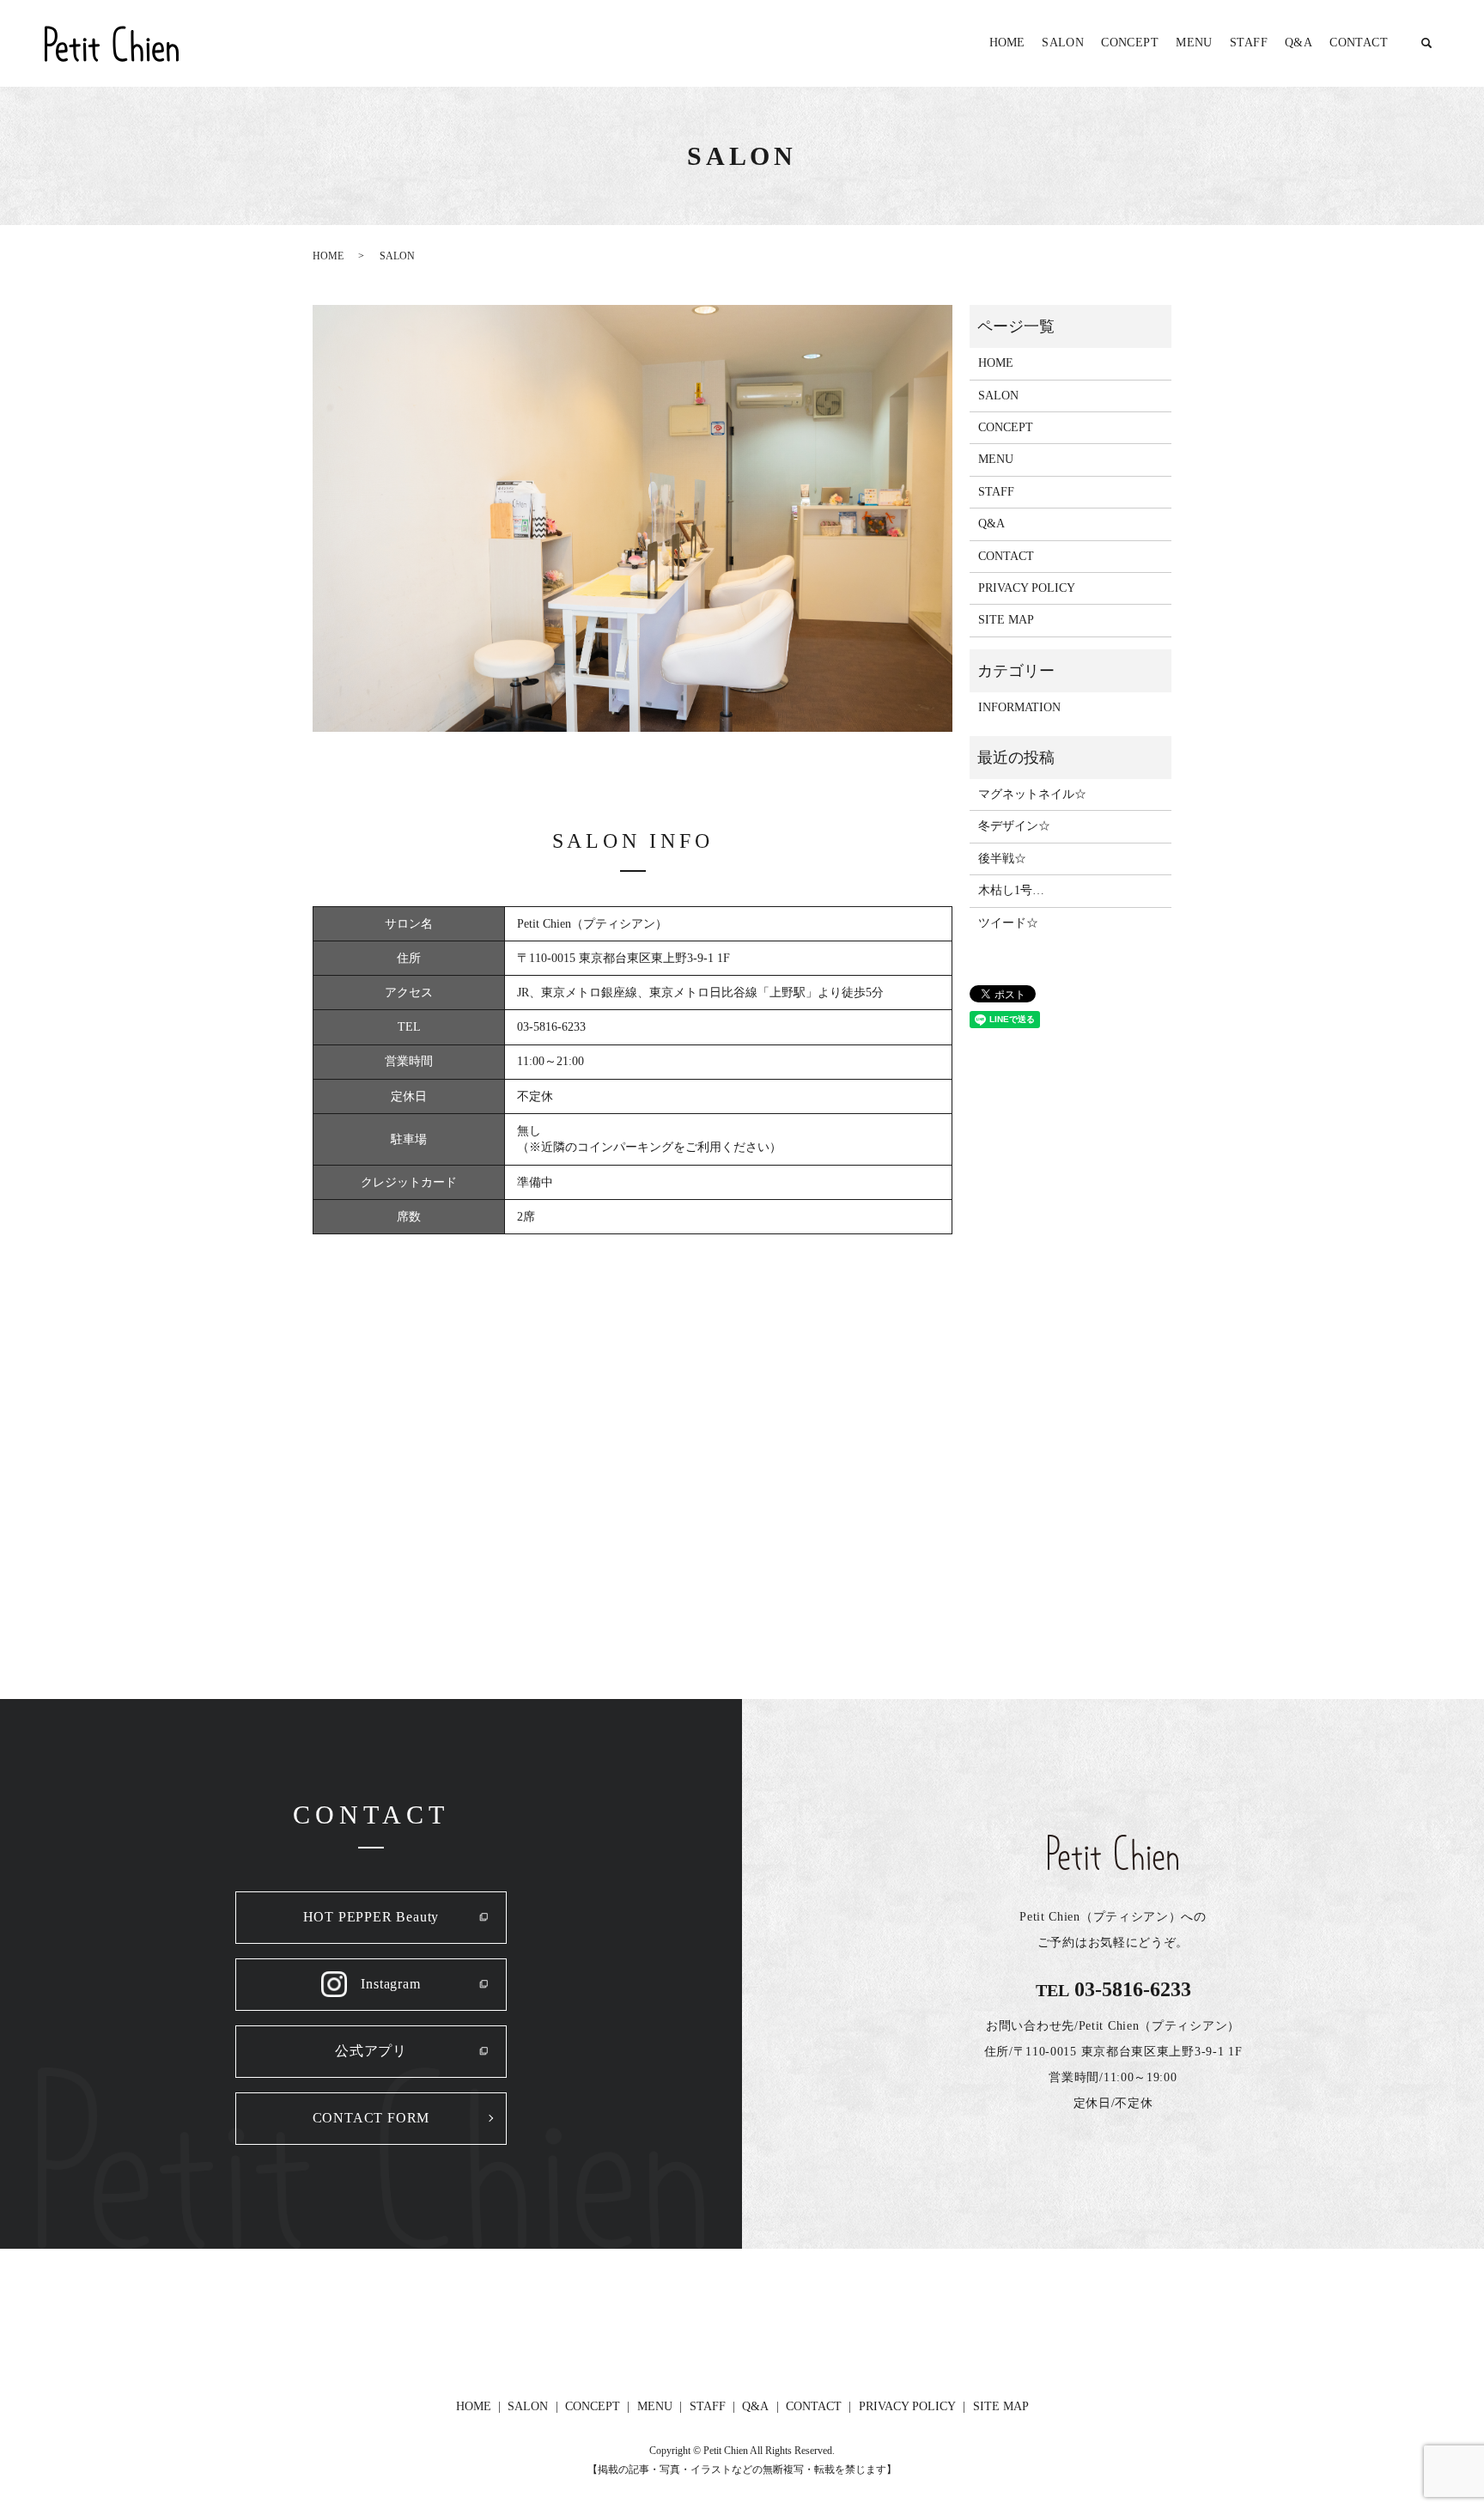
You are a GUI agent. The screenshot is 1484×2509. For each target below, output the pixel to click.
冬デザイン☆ (1014, 826)
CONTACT (1359, 43)
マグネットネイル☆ (1032, 794)
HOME (1007, 43)
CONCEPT (1130, 43)
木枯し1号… (1011, 890)
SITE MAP (1006, 620)
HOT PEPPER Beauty (371, 1917)
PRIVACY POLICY (1027, 588)
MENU (1194, 43)
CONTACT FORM (371, 2118)
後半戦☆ (1002, 859)
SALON (1063, 43)
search (1426, 44)
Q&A (1298, 43)
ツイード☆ (1008, 923)
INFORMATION (1019, 707)
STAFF (1249, 43)
